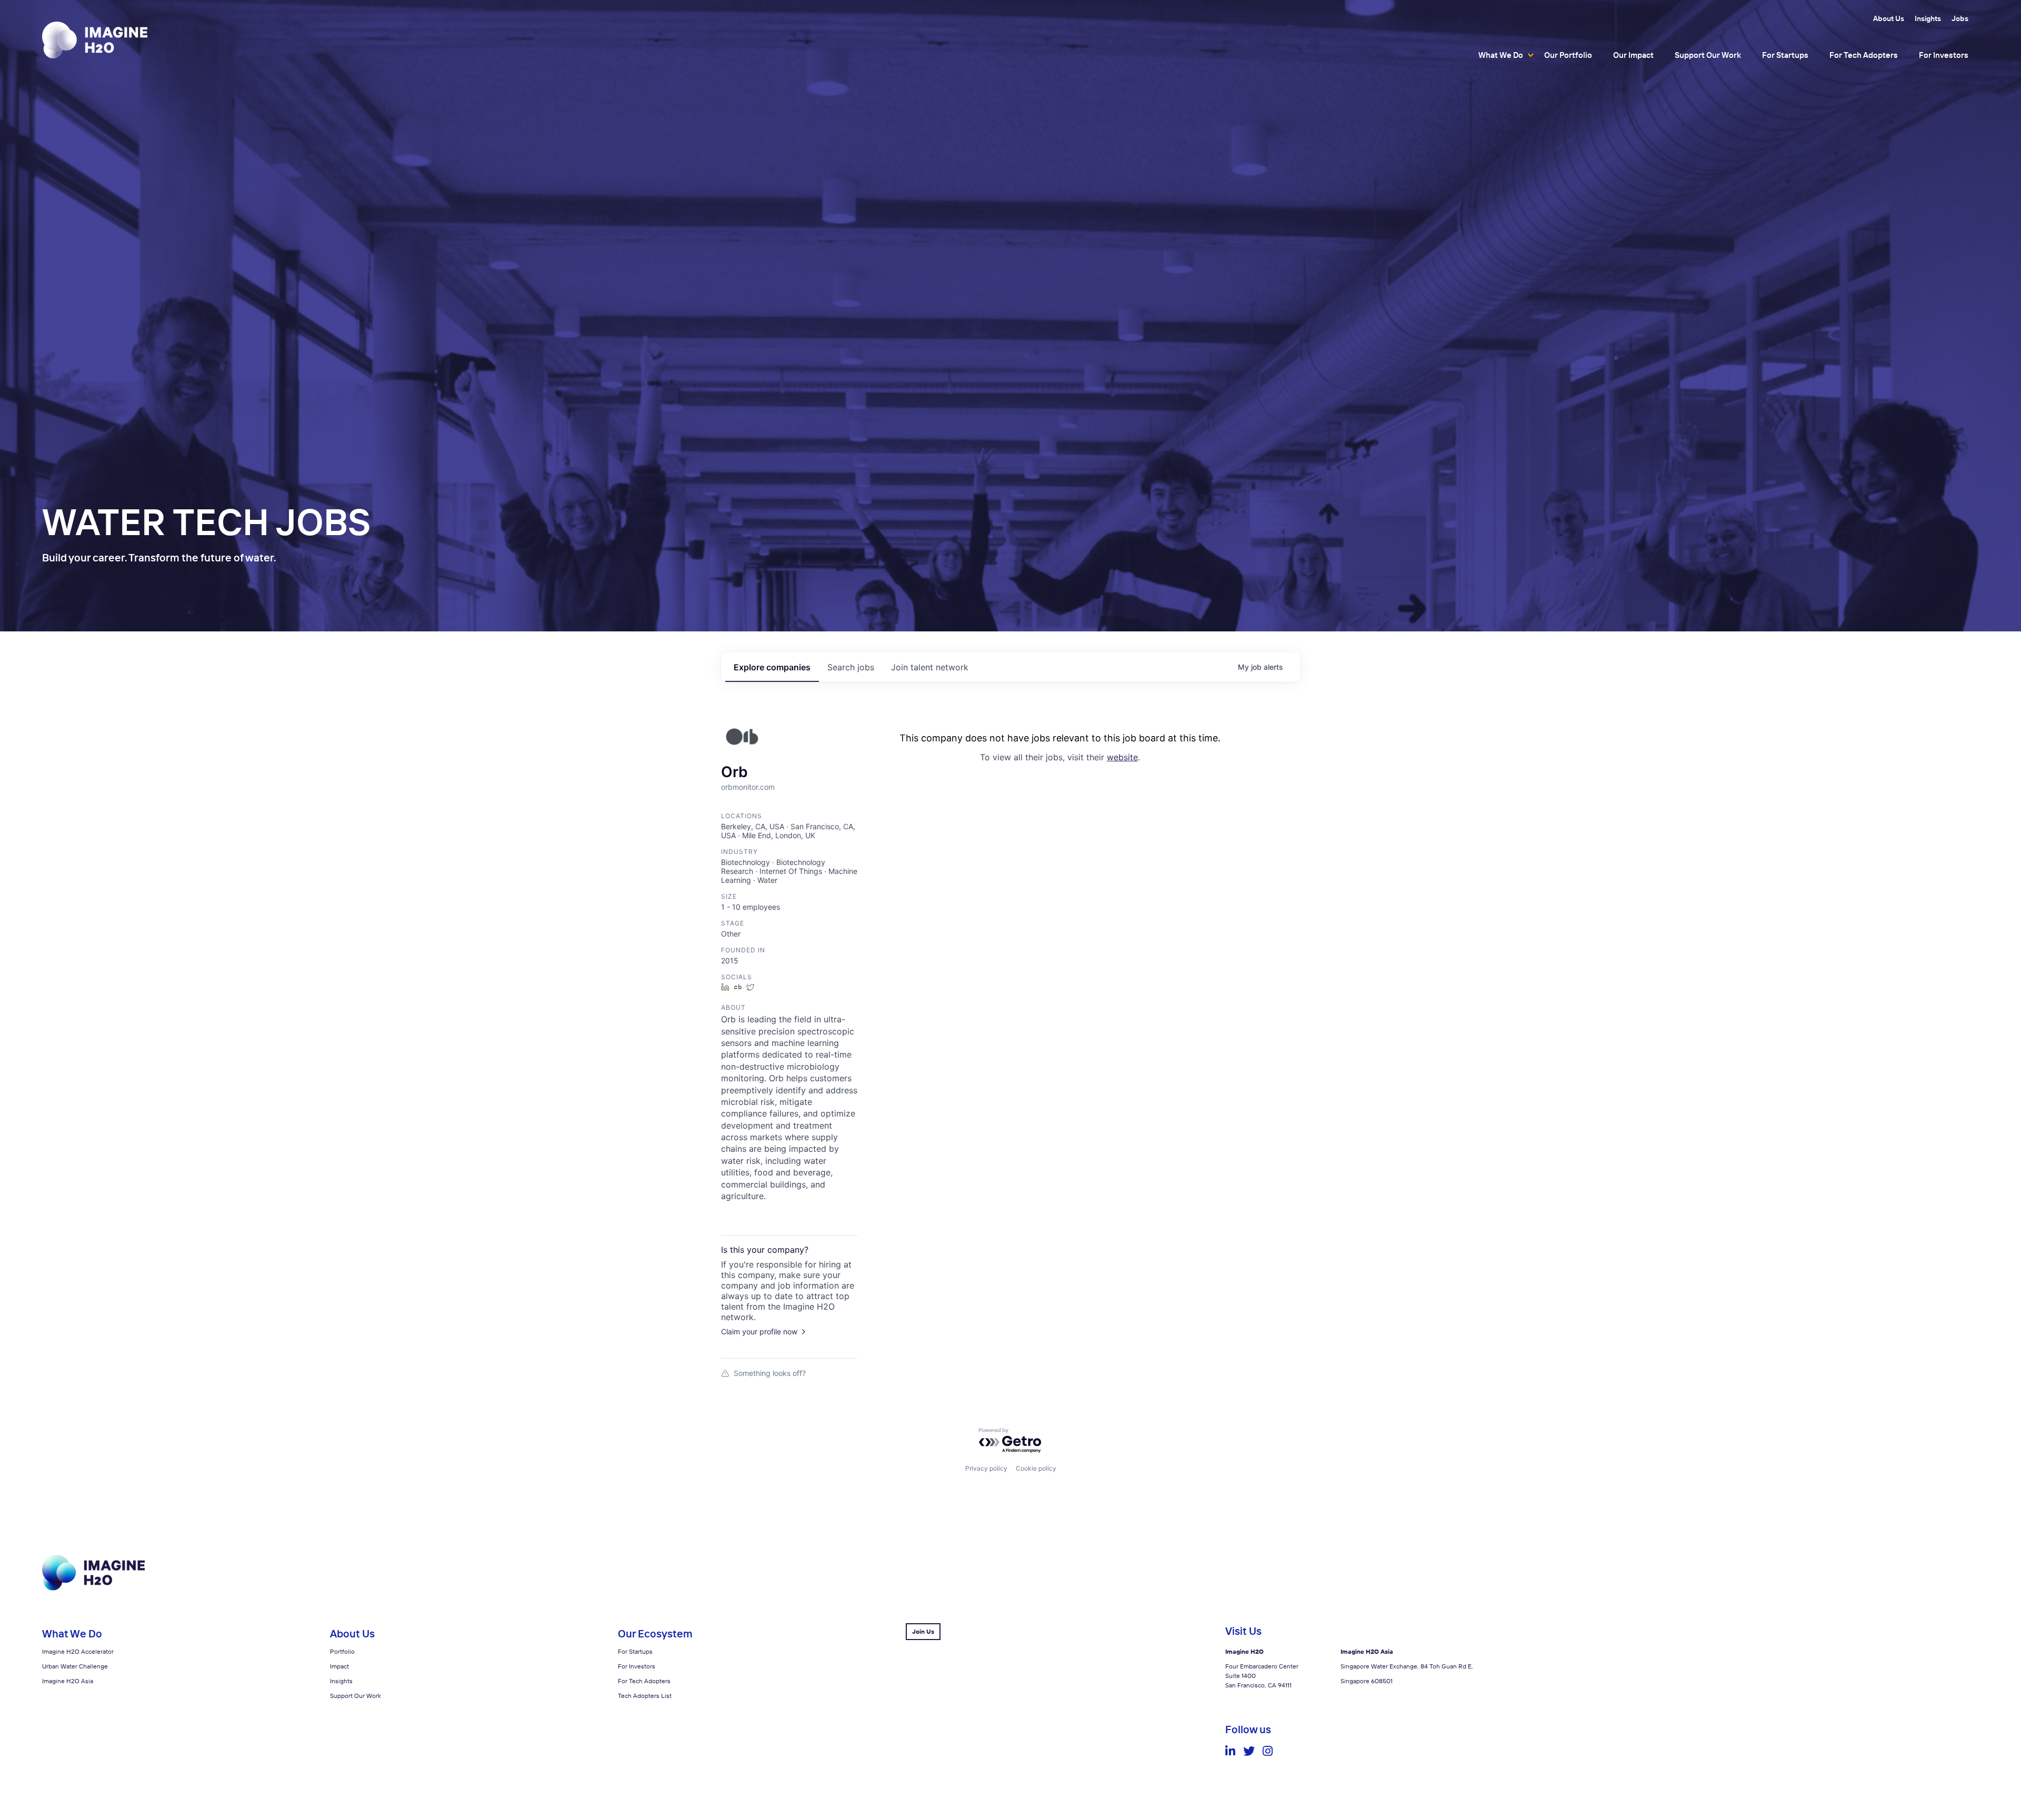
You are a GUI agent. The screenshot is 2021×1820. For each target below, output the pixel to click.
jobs (851, 667)
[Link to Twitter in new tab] (1249, 1751)
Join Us (923, 1631)
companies (772, 667)
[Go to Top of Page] (93, 1588)
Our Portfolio (1568, 55)
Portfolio (342, 1651)
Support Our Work (1708, 55)
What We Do (1501, 55)
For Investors (1944, 55)
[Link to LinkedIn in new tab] (1230, 1751)
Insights (1928, 18)
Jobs (1960, 18)
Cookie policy (1036, 1468)
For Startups (1785, 55)
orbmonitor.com (748, 787)
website (1122, 757)
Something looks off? (770, 1373)
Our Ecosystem (655, 1633)
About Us (1889, 18)
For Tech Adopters (1864, 55)
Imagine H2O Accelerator (78, 1651)
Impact (339, 1666)
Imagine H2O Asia (68, 1681)
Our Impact (1633, 55)
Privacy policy (986, 1468)
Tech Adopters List (645, 1696)
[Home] (95, 40)
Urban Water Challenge (75, 1666)
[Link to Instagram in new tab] (1268, 1751)
